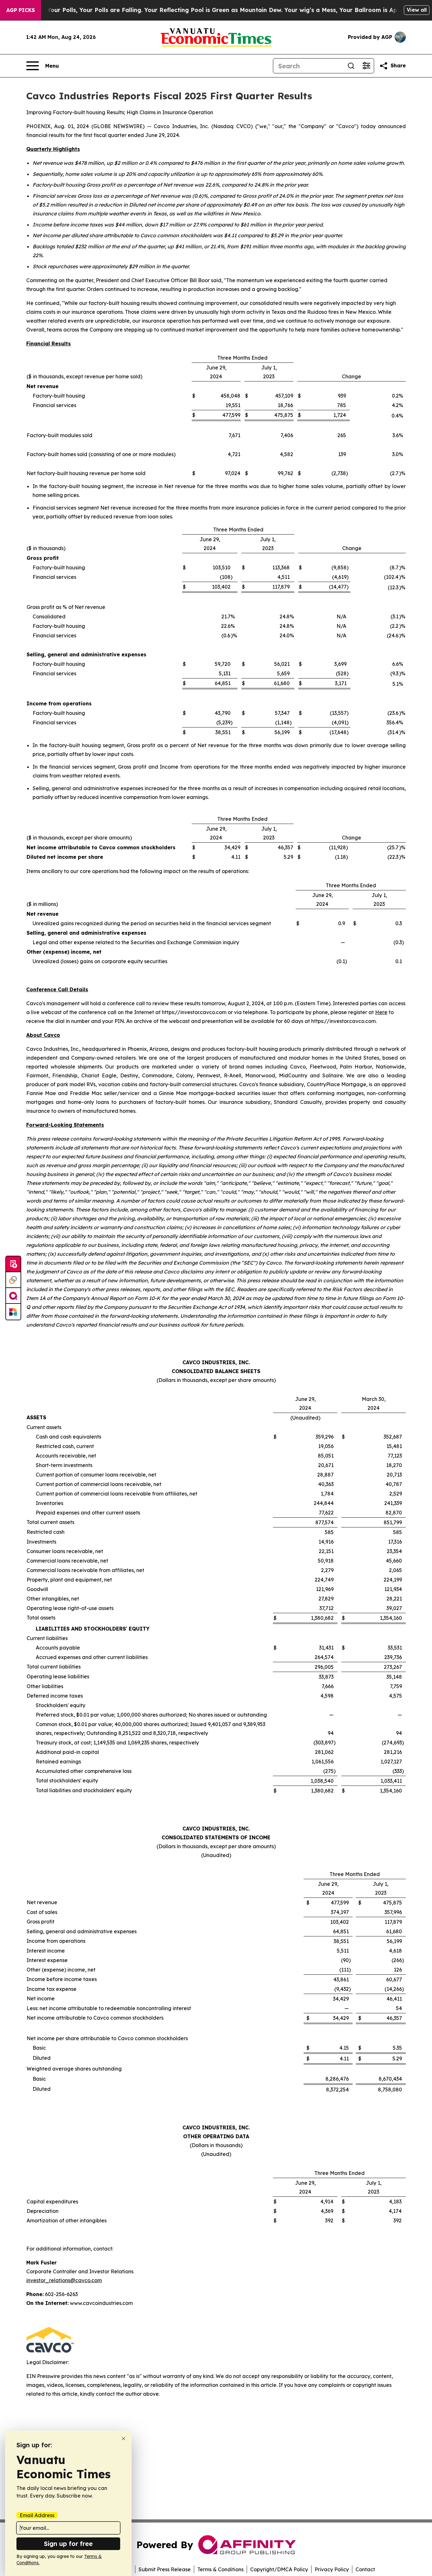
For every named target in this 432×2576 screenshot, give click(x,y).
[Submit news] (13, 1264)
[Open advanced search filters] (366, 66)
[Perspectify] (13, 1280)
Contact (365, 2569)
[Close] (123, 2439)
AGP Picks (21, 10)
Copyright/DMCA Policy (279, 2569)
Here (381, 1012)
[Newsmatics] (13, 1312)
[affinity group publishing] (13, 1296)
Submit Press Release (165, 2569)
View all (417, 10)
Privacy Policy (332, 2569)
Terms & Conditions (220, 2569)
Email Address (37, 2515)
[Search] (351, 66)
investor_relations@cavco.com (64, 2280)
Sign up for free (68, 2544)
